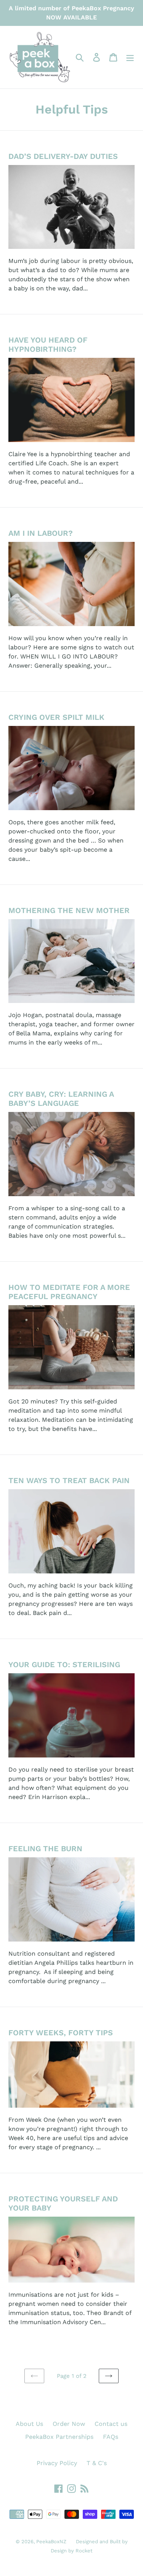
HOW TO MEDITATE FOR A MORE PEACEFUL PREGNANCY (69, 1292)
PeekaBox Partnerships (59, 2437)
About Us (29, 2424)
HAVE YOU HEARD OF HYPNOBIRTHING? (48, 344)
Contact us (111, 2424)
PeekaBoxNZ (51, 2542)
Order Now (69, 2424)
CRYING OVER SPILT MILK (56, 717)
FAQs (111, 2437)
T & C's (97, 2463)
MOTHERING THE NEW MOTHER (69, 910)
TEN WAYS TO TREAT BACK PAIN (69, 1480)
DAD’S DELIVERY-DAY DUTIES (63, 156)
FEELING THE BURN (45, 1849)
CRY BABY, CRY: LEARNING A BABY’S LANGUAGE (61, 1099)
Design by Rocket (71, 2551)
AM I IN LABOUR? (41, 533)
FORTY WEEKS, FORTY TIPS (61, 2033)
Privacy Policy (57, 2463)
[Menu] (130, 57)
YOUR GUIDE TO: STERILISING (64, 1664)
